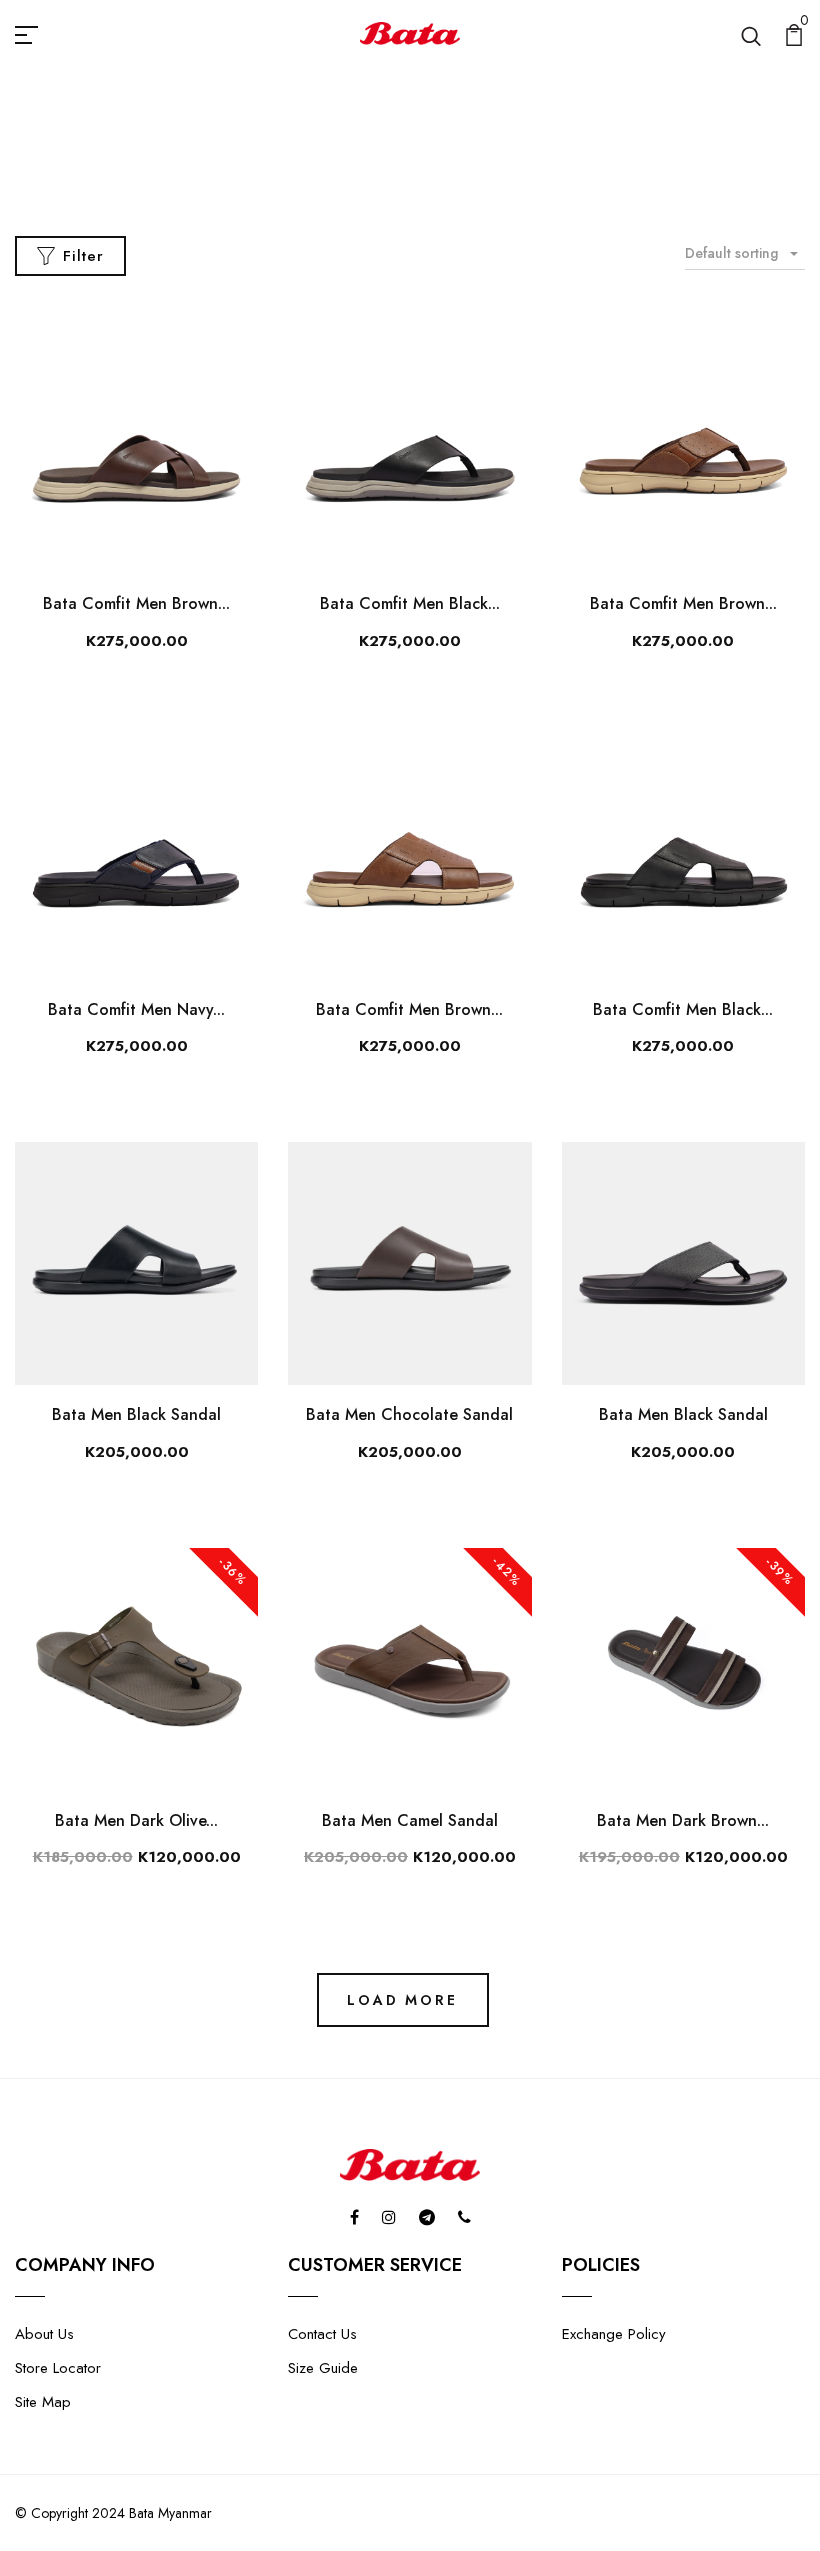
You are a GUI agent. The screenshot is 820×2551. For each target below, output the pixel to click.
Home (352, 168)
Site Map (43, 2402)
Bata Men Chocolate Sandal (409, 1414)
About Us (44, 2334)
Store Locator (58, 2368)
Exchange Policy (614, 2334)
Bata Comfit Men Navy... (136, 1009)
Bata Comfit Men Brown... (136, 603)
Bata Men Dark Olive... (136, 1820)
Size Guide (323, 2368)
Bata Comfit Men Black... (410, 603)
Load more (402, 2000)
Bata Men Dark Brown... (683, 1820)
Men (419, 168)
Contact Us (322, 2334)
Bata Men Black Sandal (136, 1414)
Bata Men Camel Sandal (410, 1820)
